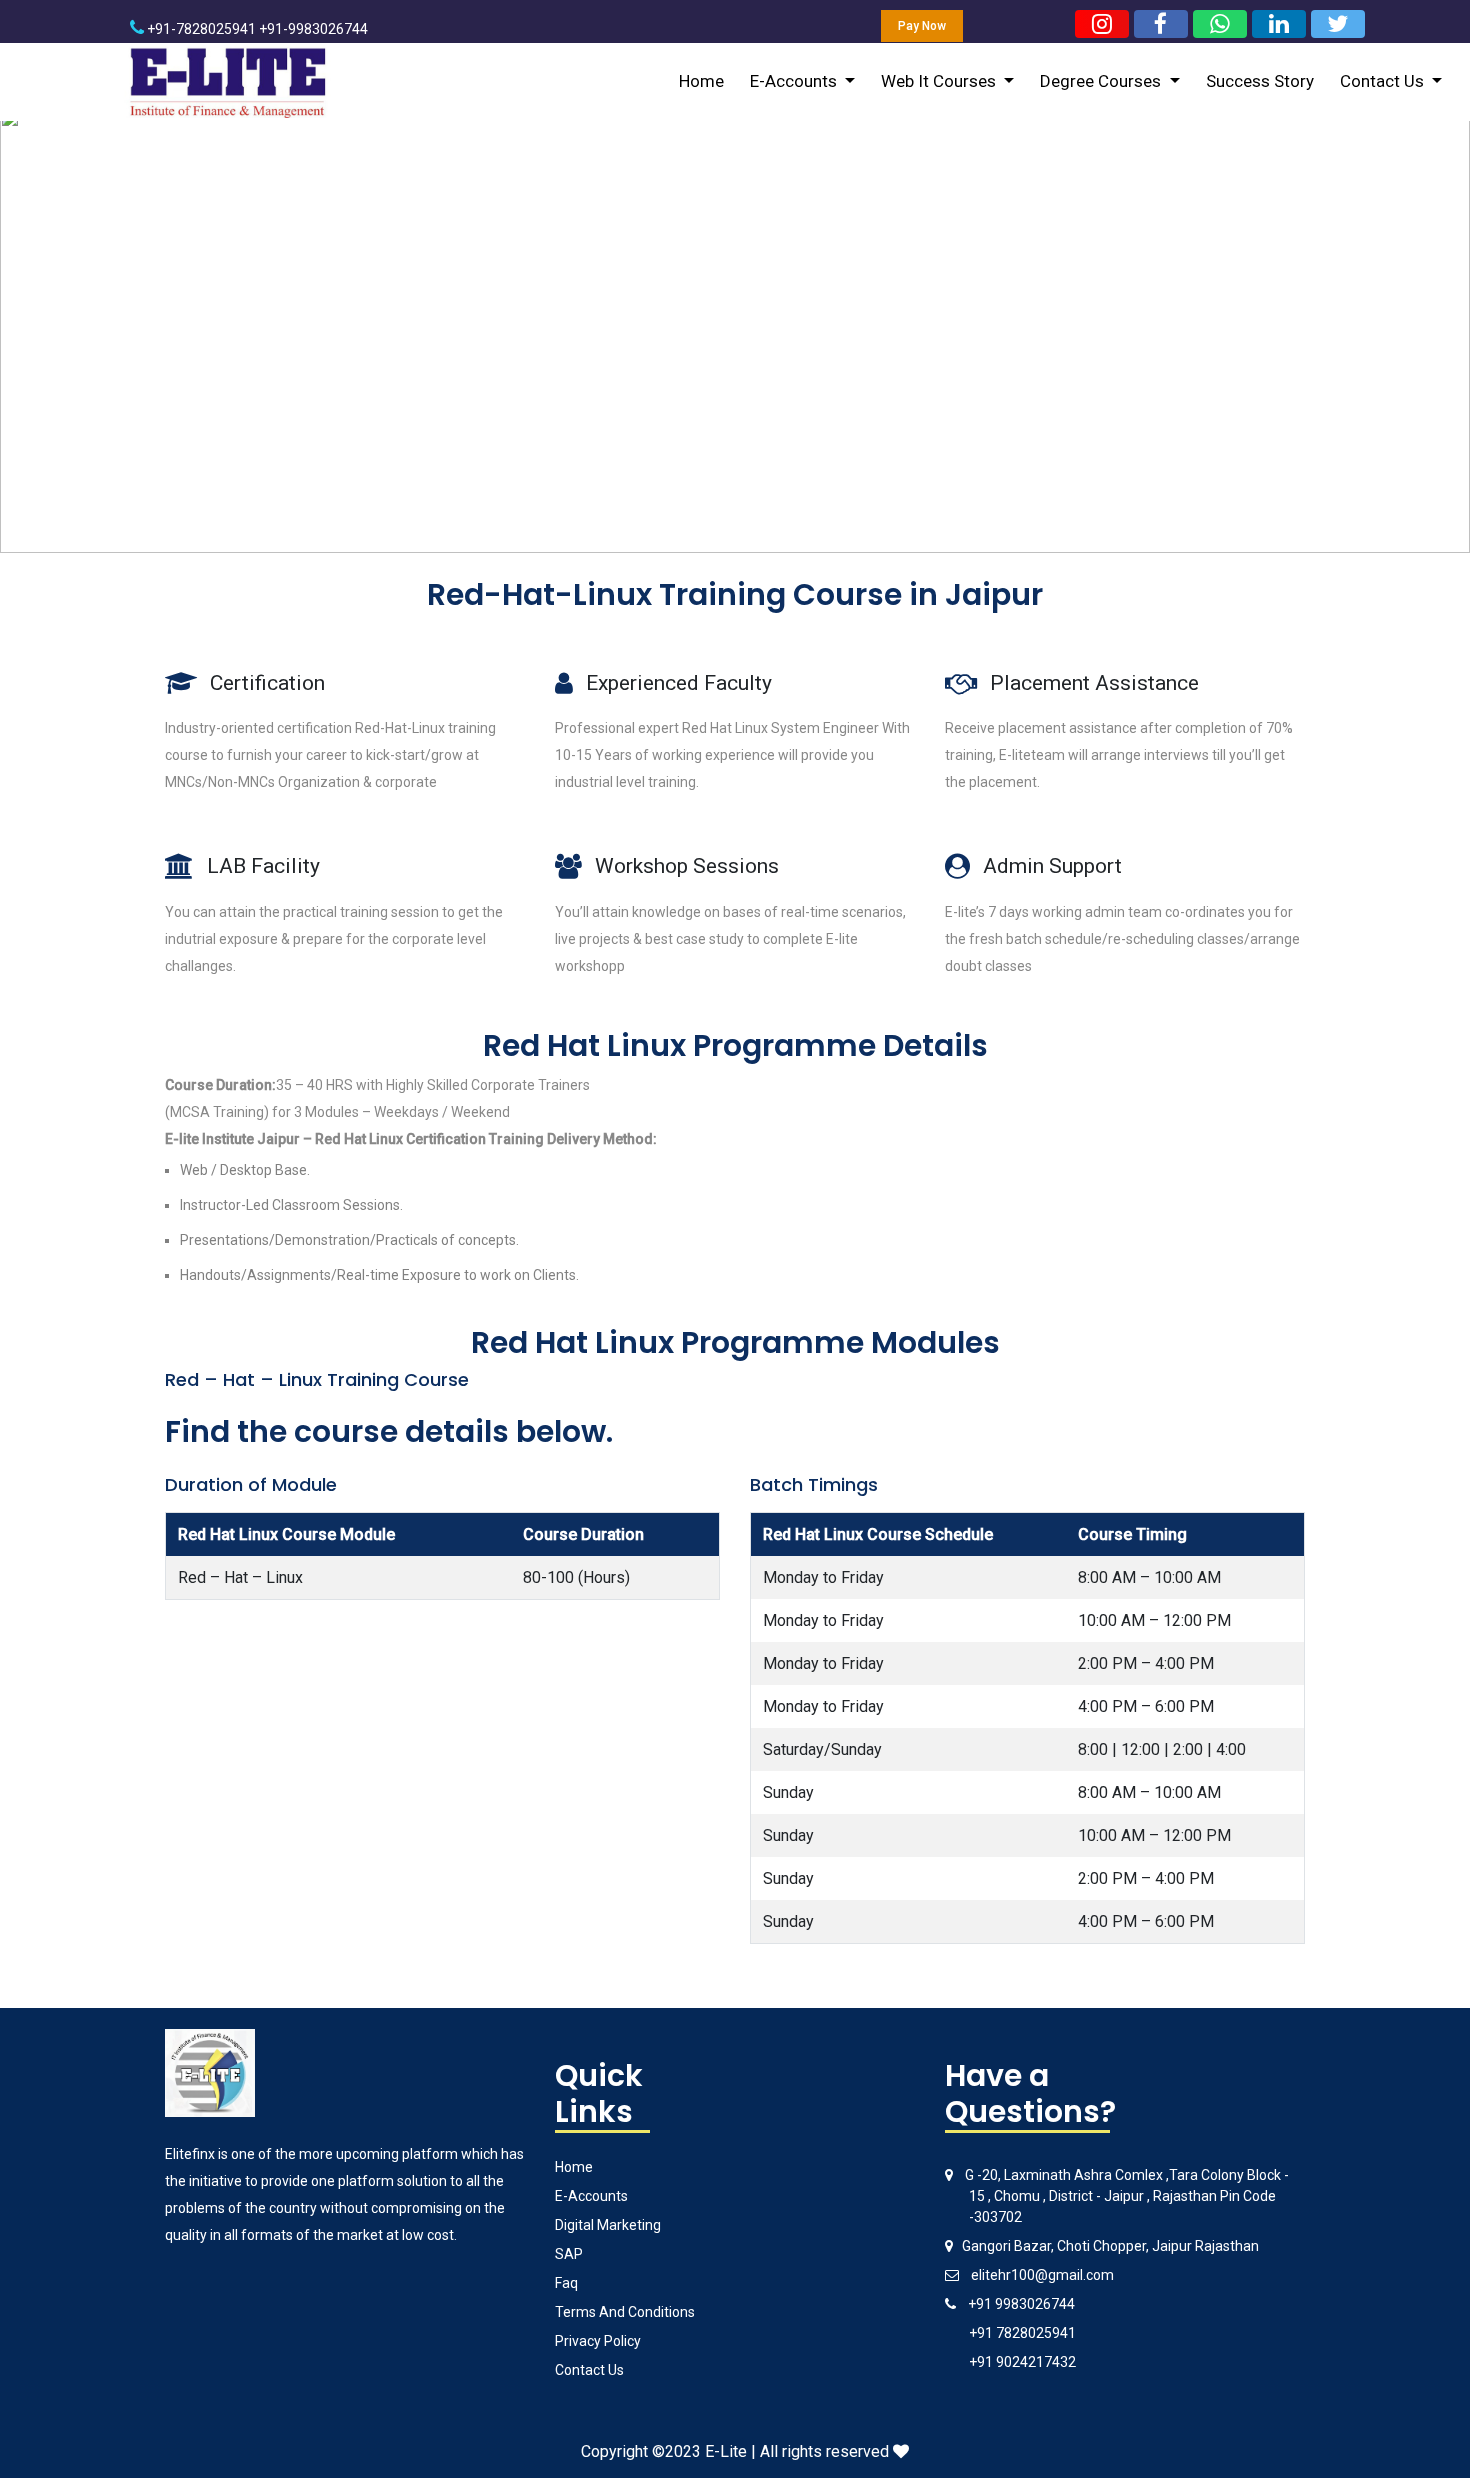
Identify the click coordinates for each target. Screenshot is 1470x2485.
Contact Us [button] (1384, 81)
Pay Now (922, 26)
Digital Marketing (608, 2225)
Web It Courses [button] (940, 81)
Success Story (1260, 81)
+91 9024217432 (1022, 2362)
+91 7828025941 (1022, 2333)
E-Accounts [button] (795, 81)
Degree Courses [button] (1102, 81)
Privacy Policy (598, 2341)
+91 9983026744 (1021, 2304)
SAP (569, 2254)
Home (701, 81)
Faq (566, 2283)
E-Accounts (591, 2196)
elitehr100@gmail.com (1042, 2275)
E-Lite (726, 2451)
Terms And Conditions (625, 2312)
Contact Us (589, 2370)
